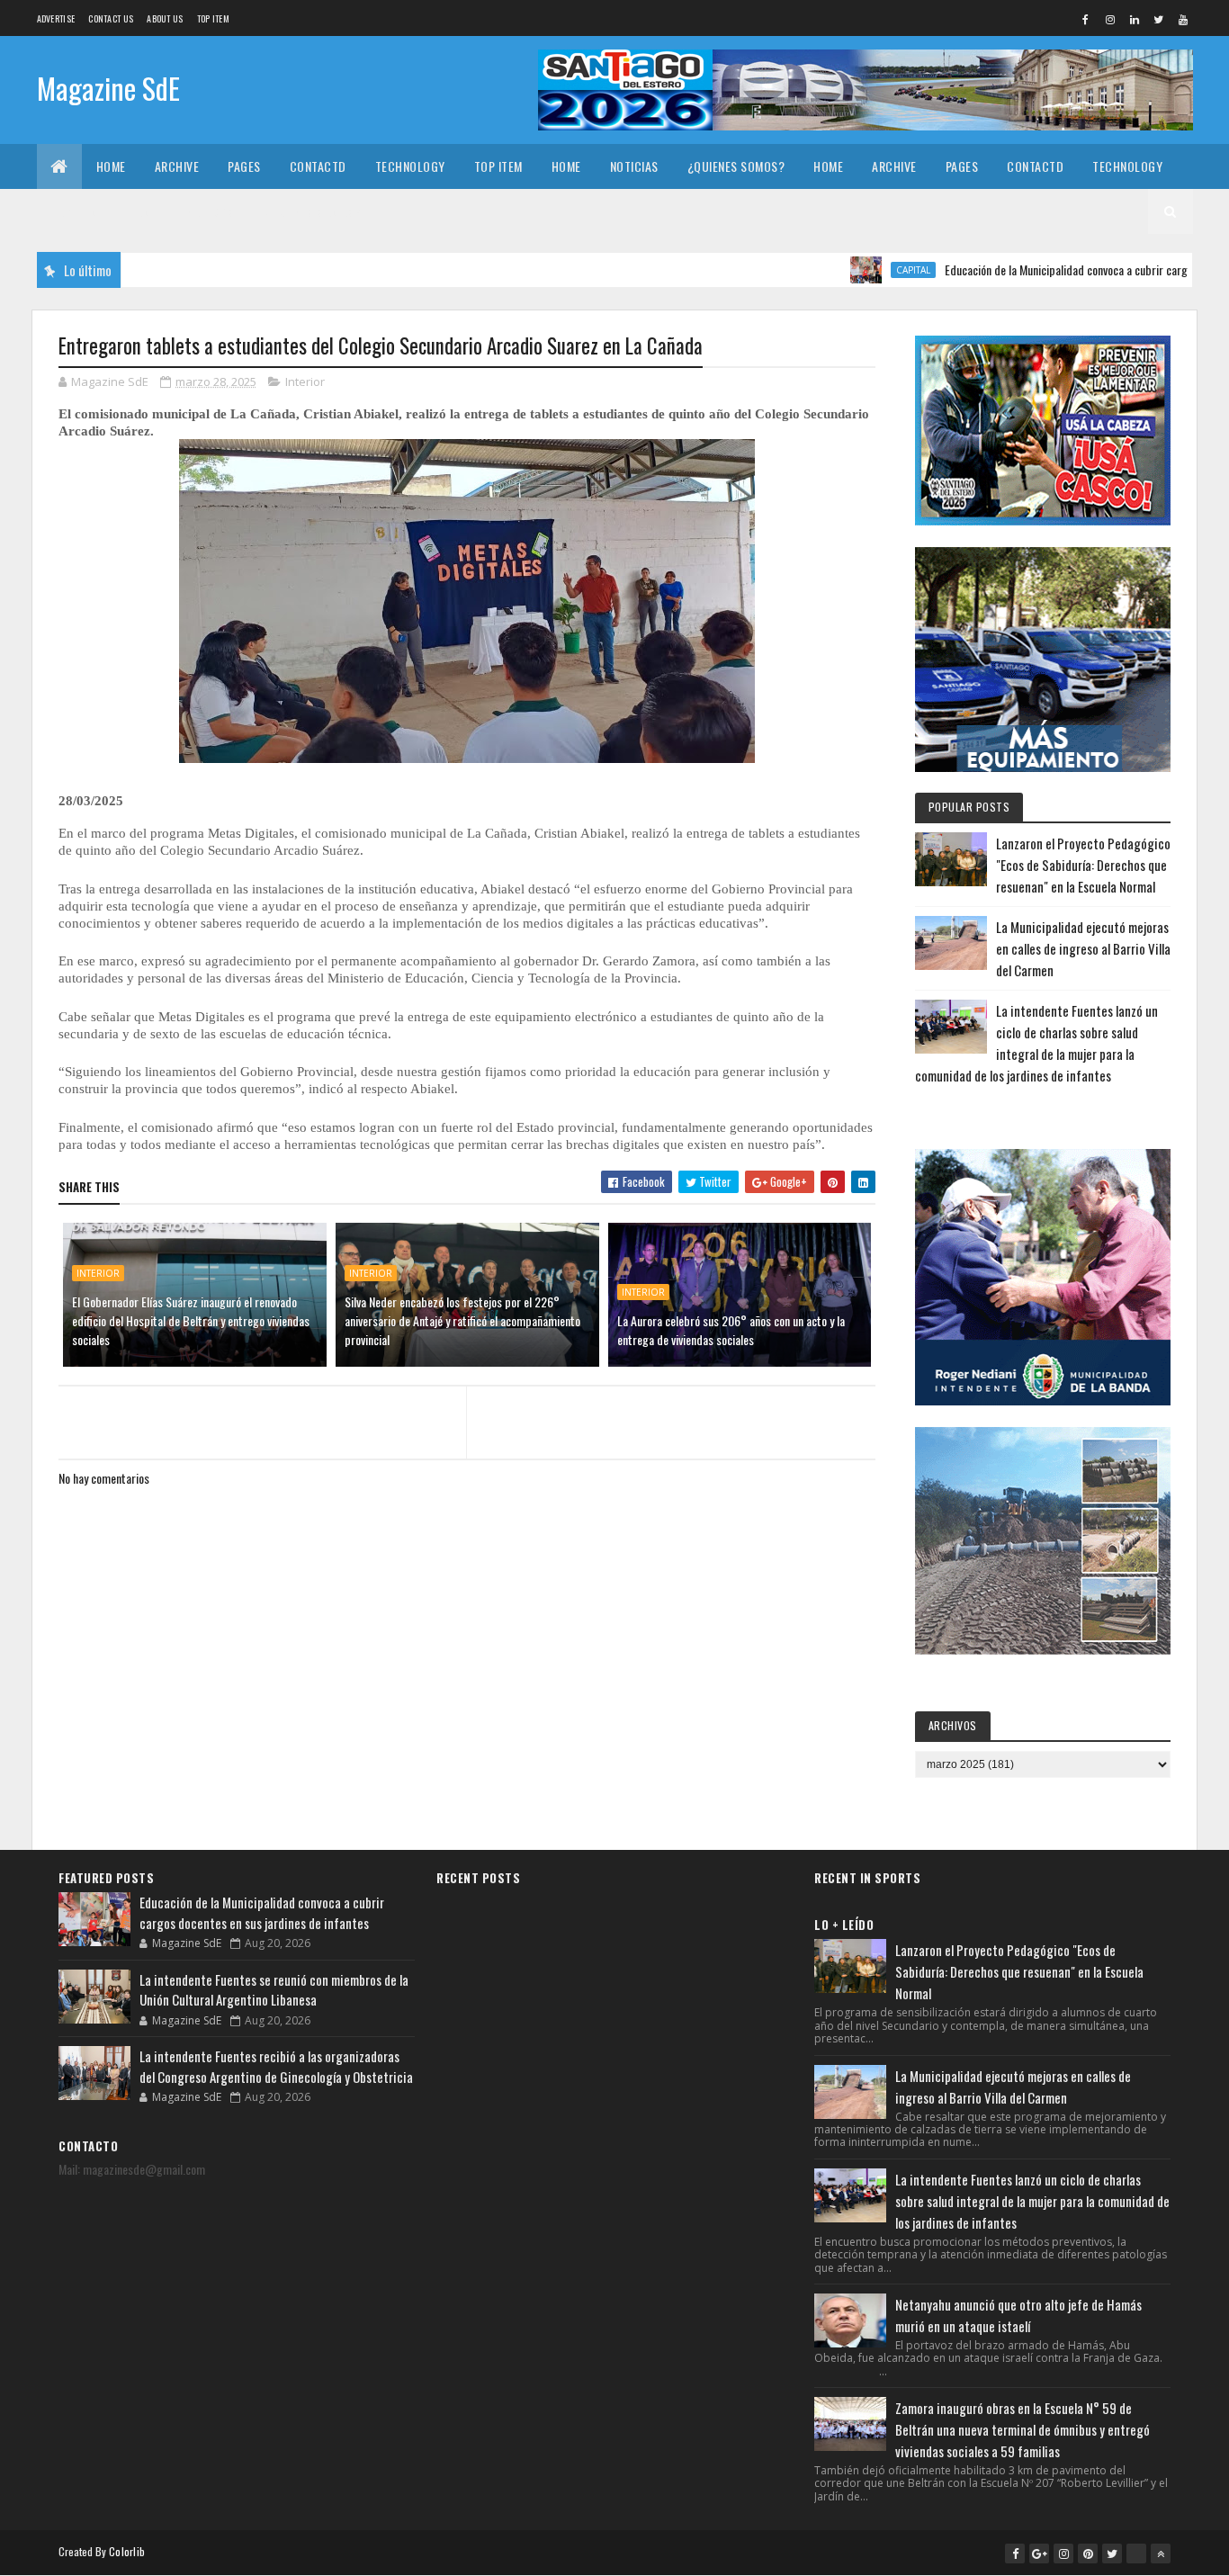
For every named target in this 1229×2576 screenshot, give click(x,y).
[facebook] (1086, 19)
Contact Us (111, 18)
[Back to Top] (1161, 2554)
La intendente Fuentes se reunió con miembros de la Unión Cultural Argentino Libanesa (274, 1990)
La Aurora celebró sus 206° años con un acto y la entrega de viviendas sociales (731, 1330)
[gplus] (1039, 2554)
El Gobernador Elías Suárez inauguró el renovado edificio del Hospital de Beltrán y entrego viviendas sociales (191, 1320)
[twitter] (1159, 19)
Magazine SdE (108, 88)
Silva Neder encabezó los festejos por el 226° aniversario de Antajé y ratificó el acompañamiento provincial (462, 1320)
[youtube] (1183, 19)
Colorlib (127, 2551)
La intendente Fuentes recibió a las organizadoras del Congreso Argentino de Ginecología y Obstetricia (276, 2066)
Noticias (634, 166)
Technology (410, 166)
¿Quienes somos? (736, 166)
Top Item (213, 18)
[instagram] (1110, 19)
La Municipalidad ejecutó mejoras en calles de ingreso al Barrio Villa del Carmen (1083, 948)
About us (165, 18)
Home (111, 166)
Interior (305, 381)
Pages (244, 166)
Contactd (318, 166)
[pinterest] (1088, 2554)
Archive (177, 166)
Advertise (56, 18)
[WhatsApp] (1136, 2554)
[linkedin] (1135, 19)
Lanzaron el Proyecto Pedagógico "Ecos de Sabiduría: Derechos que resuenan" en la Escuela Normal (1083, 865)
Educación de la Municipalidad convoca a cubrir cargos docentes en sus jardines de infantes (262, 1912)
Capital (855, 270)
